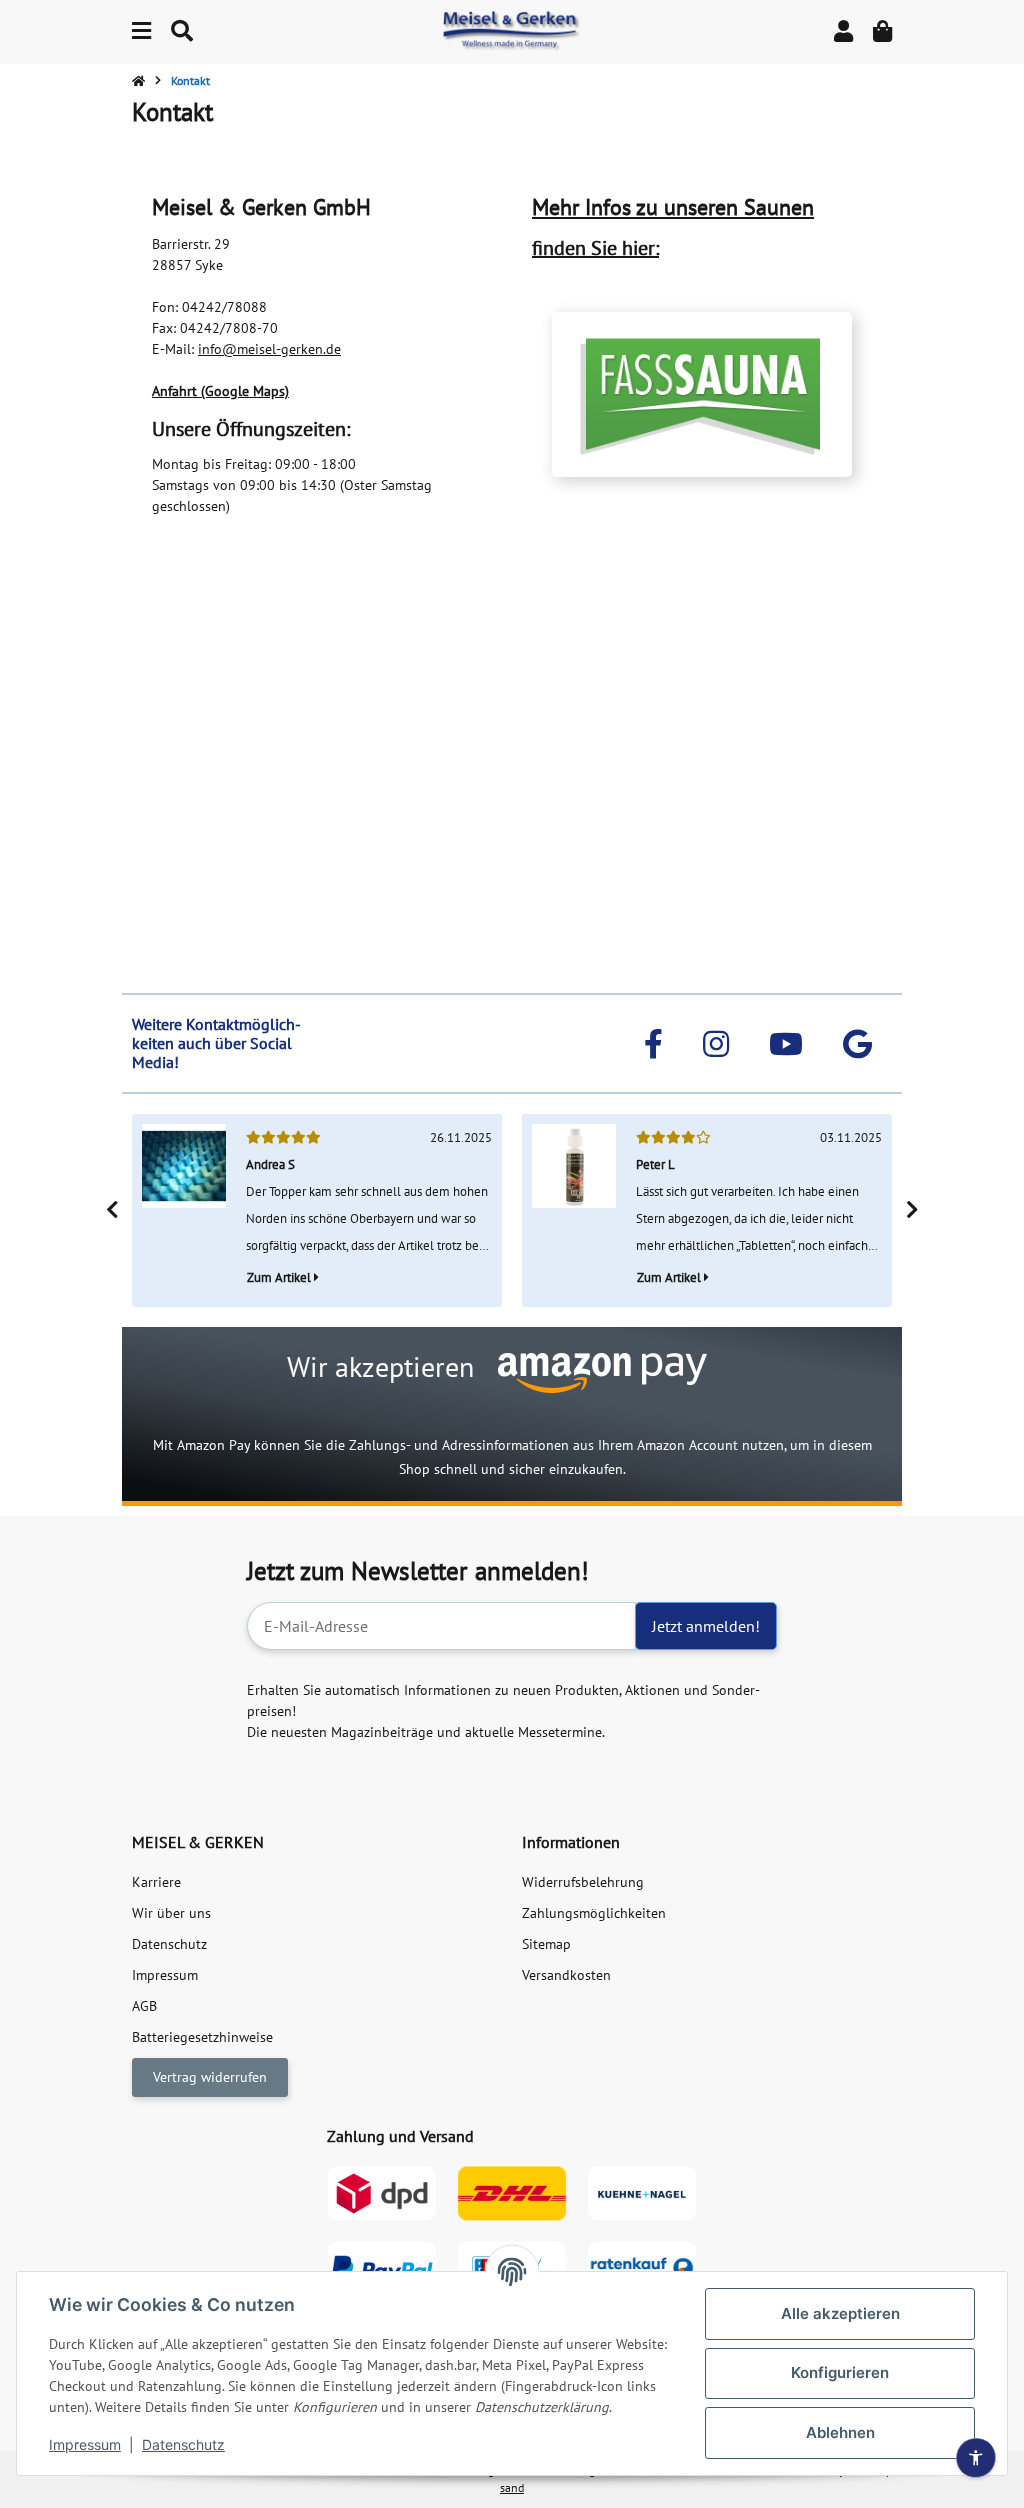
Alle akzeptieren (840, 2313)
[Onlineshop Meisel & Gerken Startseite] (512, 31)
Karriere (156, 1882)
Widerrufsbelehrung (583, 1882)
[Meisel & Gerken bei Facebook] (653, 1043)
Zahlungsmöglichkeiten (594, 1913)
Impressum (85, 2444)
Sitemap (546, 1944)
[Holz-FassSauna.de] (702, 394)
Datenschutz (183, 2444)
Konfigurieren (840, 2372)
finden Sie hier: (595, 248)
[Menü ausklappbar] (141, 31)
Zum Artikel (280, 1277)
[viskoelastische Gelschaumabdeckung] (184, 1210)
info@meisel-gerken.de (269, 349)
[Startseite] (138, 81)
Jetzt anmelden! (706, 1626)
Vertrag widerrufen (210, 2077)
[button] (843, 31)
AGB (144, 2006)
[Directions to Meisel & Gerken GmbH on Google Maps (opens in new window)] (857, 1043)
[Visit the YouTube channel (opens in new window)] (786, 1043)
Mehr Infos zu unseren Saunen (673, 207)
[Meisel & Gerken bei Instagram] (716, 1043)
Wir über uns (171, 1913)
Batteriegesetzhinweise (202, 2037)
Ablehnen (840, 2432)
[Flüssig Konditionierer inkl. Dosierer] (574, 1210)
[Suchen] (182, 31)
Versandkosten (566, 1975)
